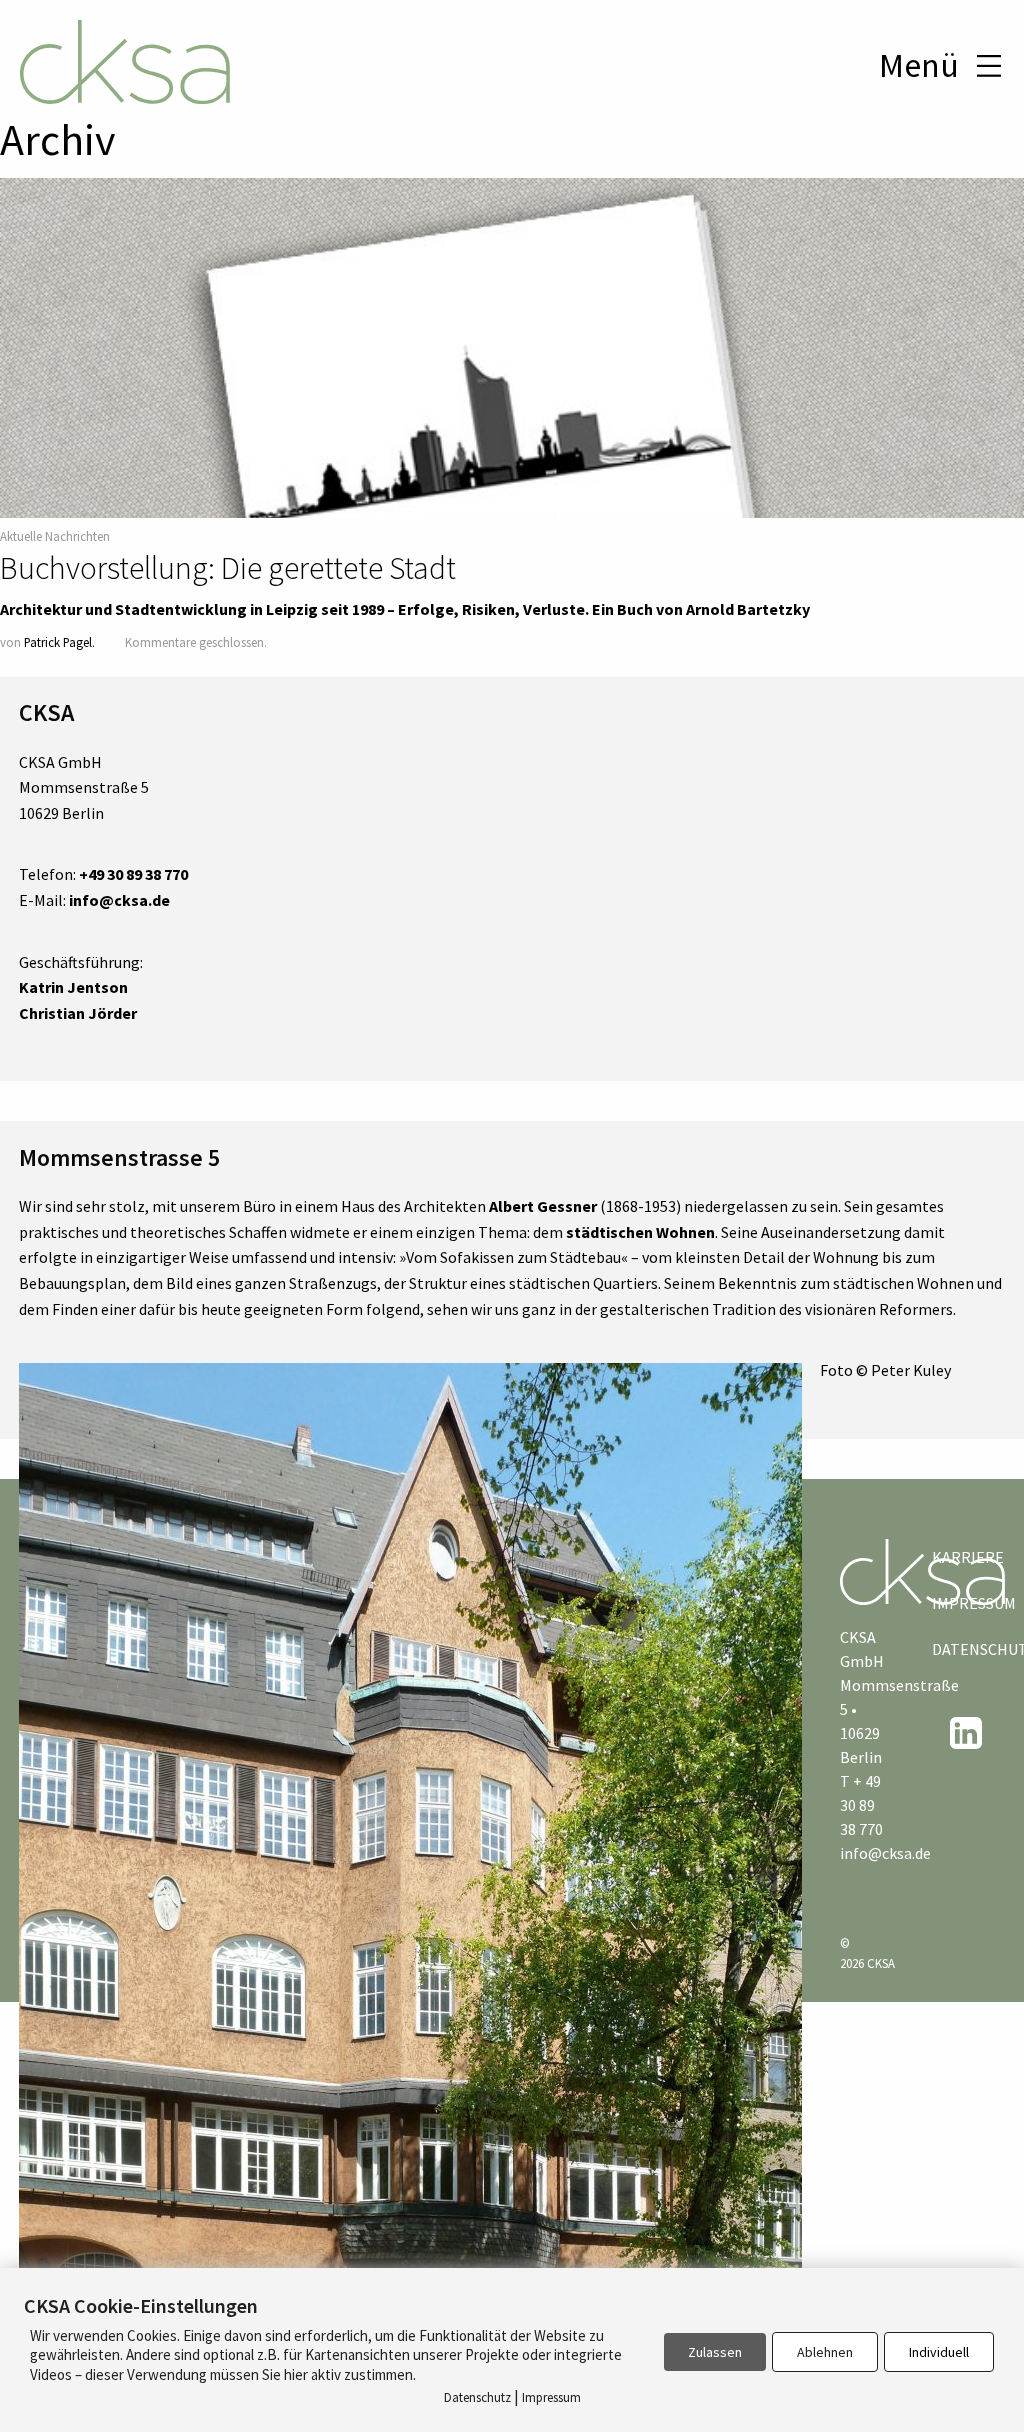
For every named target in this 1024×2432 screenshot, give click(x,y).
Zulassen (715, 2352)
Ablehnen (825, 2352)
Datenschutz (958, 1649)
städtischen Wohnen (640, 1232)
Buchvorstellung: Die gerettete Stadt (228, 568)
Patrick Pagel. (59, 642)
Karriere (958, 1557)
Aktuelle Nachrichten (55, 536)
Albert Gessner (543, 1206)
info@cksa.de (885, 1853)
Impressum (958, 1603)
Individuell (939, 2352)
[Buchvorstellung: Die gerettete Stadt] (512, 437)
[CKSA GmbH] (125, 65)
